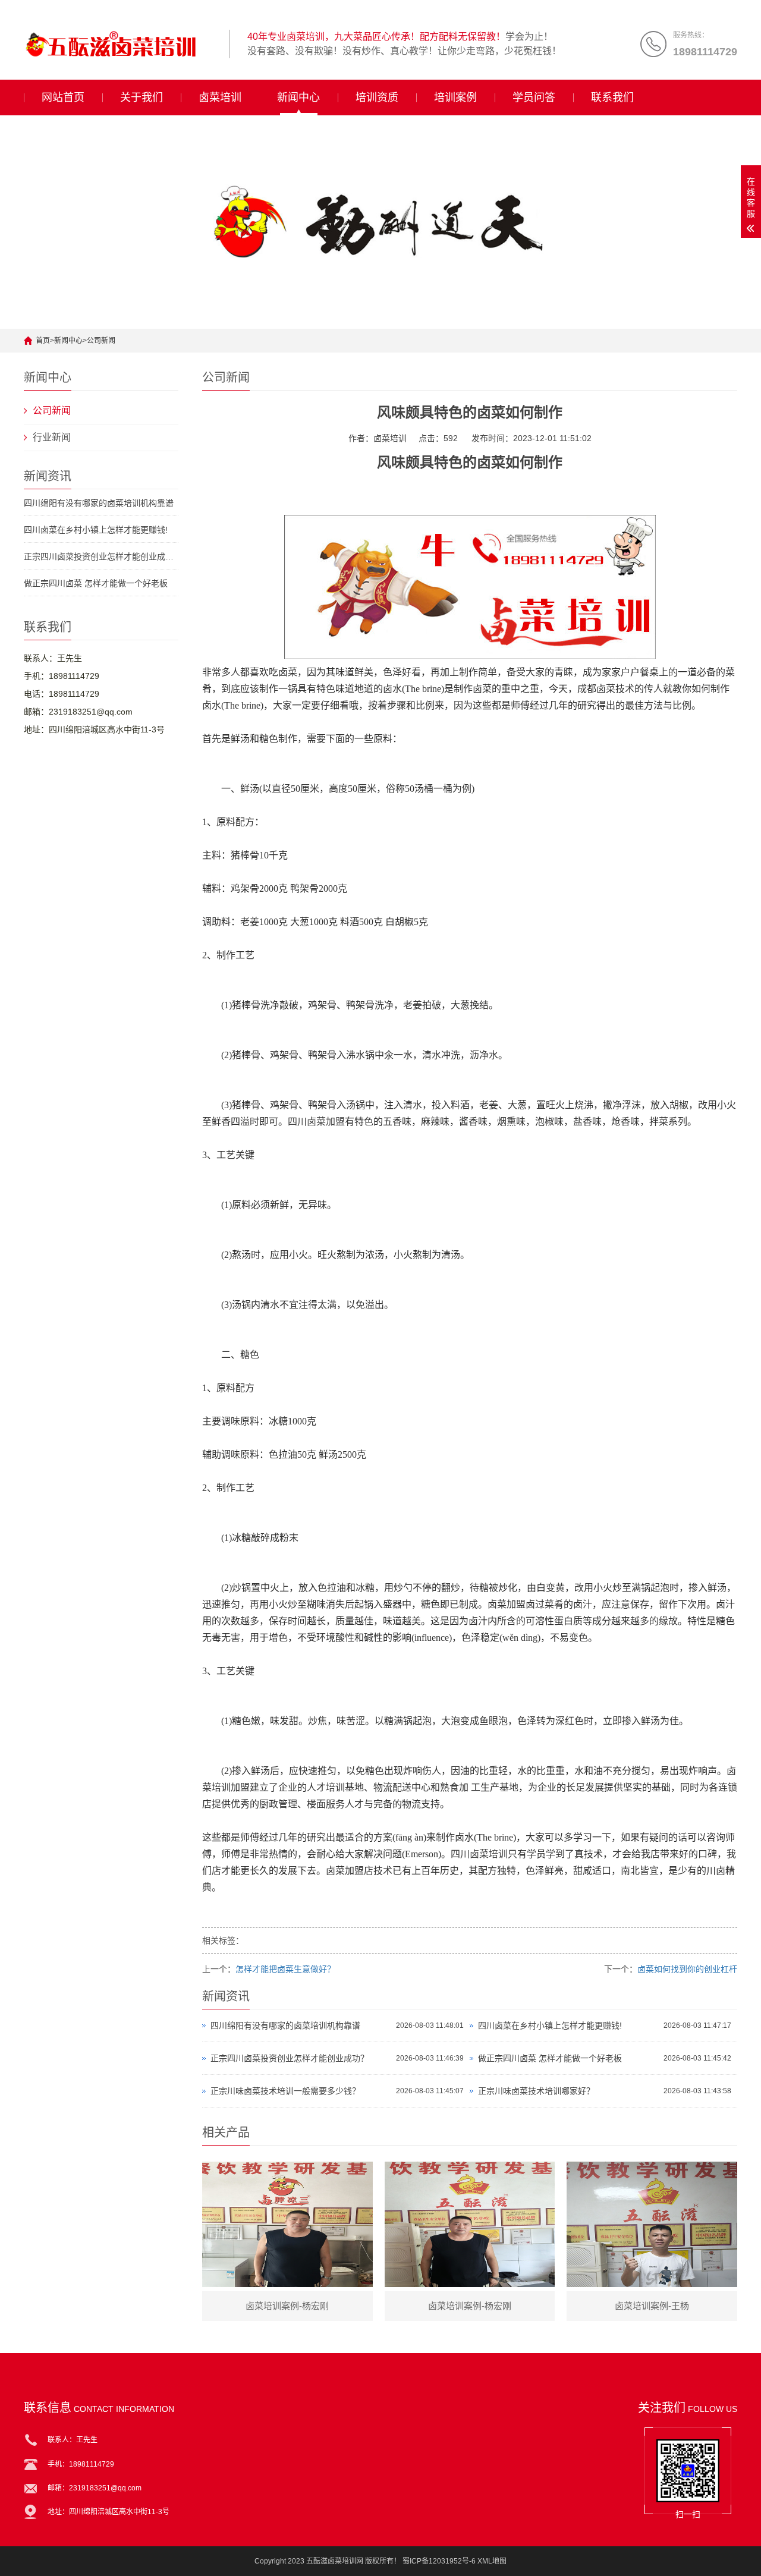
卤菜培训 (220, 97)
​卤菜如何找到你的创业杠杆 (687, 1969)
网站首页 (63, 97)
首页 (43, 341)
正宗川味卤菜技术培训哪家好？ (536, 2091)
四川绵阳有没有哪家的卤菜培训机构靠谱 (99, 503)
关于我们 (141, 97)
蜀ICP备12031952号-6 (439, 2561)
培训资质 (377, 97)
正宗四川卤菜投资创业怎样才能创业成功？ (101, 556)
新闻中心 (298, 97)
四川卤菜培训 (479, 1854)
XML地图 (492, 2561)
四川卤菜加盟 (316, 1122)
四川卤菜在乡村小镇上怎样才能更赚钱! (96, 530)
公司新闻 (101, 341)
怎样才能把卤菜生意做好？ (285, 1969)
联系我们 (612, 97)
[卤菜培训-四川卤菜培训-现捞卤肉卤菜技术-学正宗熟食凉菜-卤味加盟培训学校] (122, 44)
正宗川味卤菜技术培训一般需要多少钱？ (285, 2091)
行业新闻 (52, 437)
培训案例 (455, 97)
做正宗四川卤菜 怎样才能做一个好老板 (96, 583)
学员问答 (534, 97)
